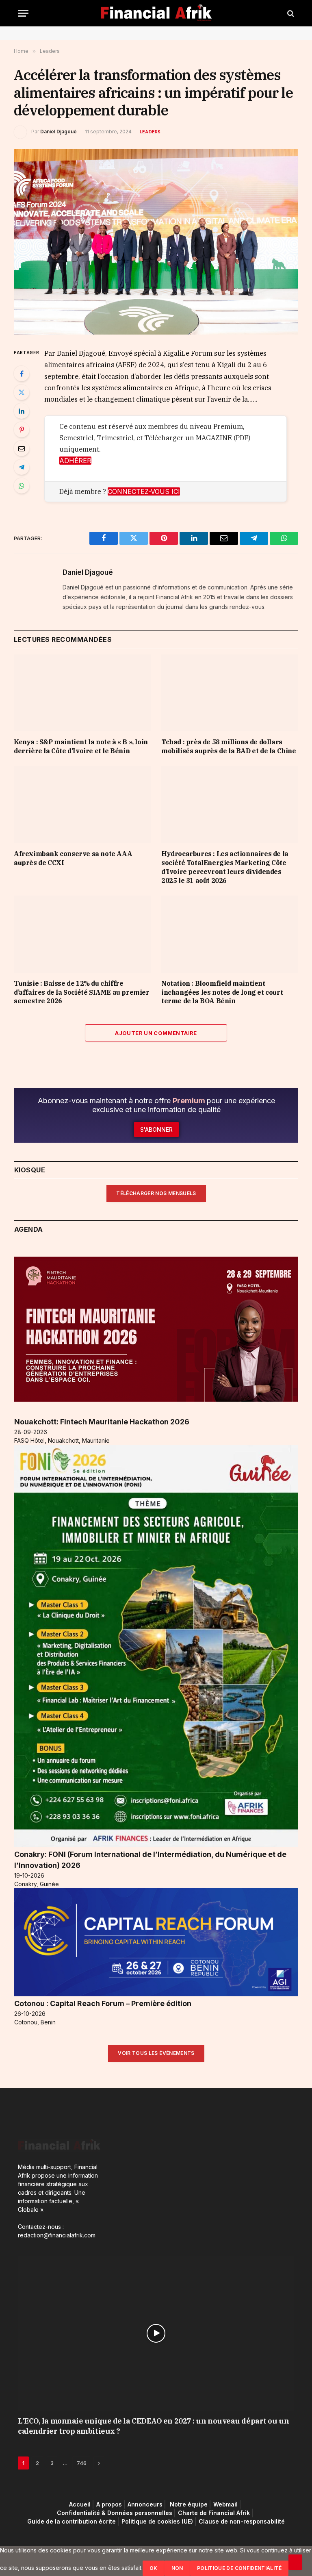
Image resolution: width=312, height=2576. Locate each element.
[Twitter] (22, 392)
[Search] (290, 13)
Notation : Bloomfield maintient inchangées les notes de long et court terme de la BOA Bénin (222, 992)
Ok (154, 2568)
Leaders (150, 132)
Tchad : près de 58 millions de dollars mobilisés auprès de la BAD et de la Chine (229, 746)
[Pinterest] (22, 430)
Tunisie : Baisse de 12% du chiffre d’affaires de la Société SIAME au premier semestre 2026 (82, 992)
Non (177, 2568)
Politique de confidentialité (239, 2568)
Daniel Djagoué (58, 132)
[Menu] (23, 13)
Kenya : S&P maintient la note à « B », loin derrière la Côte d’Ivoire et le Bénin (81, 746)
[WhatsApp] (22, 486)
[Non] (295, 2562)
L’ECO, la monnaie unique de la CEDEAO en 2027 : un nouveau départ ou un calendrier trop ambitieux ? (153, 2426)
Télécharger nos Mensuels (156, 1193)
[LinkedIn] (22, 411)
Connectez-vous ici (144, 491)
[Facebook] (22, 374)
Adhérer (75, 461)
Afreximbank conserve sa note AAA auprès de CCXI (73, 858)
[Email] (22, 448)
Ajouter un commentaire (156, 1033)
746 (82, 2463)
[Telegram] (22, 467)
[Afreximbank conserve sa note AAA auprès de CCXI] (82, 805)
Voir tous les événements (156, 2053)
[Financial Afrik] (156, 13)
